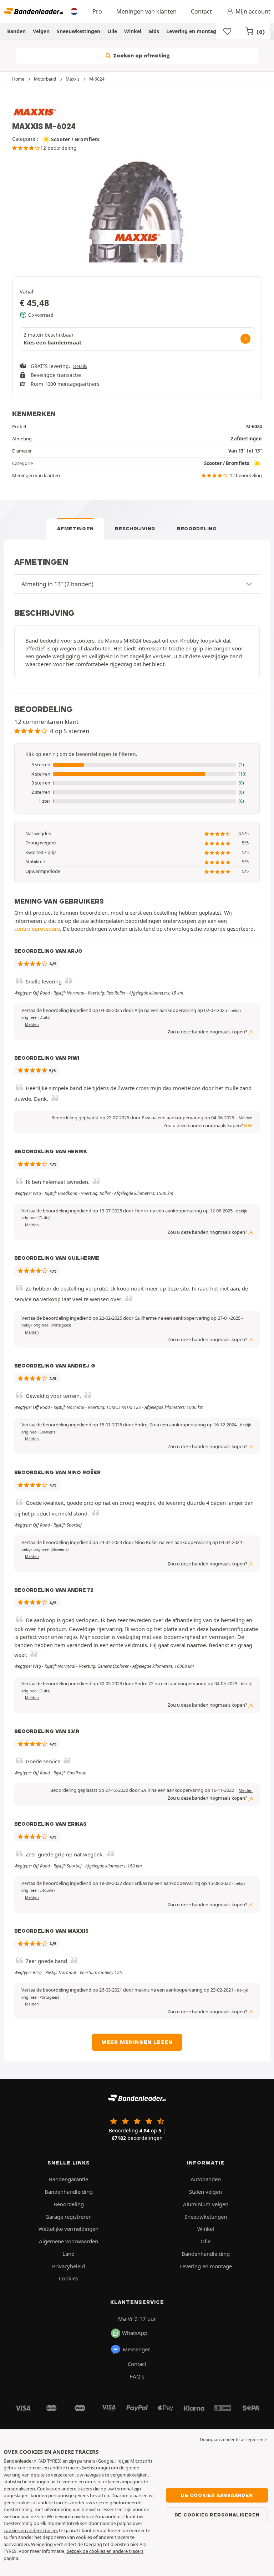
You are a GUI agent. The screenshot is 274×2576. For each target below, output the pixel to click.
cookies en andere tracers (31, 2530)
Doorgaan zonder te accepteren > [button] (233, 2440)
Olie (112, 31)
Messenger (136, 2349)
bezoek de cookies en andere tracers (105, 2551)
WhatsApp (135, 2333)
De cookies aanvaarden (217, 2495)
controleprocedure (37, 929)
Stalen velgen (205, 2192)
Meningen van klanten (146, 11)
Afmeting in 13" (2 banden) (57, 584)
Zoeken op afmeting (141, 56)
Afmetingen (75, 528)
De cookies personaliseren (217, 2515)
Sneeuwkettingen (78, 31)
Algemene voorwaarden (68, 2241)
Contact (201, 11)
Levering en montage (193, 31)
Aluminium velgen (206, 2204)
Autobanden (206, 2179)
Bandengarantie (68, 2179)
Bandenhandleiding (69, 2192)
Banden (16, 31)
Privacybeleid (68, 2266)
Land (68, 2254)
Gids (154, 31)
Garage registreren (68, 2217)
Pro (97, 11)
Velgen (41, 31)
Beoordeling (197, 528)
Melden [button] (32, 1024)
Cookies (68, 2278)
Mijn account (253, 11)
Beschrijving (135, 528)
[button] (137, 765)
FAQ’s (137, 2376)
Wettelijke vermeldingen (68, 2229)
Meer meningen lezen (137, 2042)
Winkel (133, 31)
